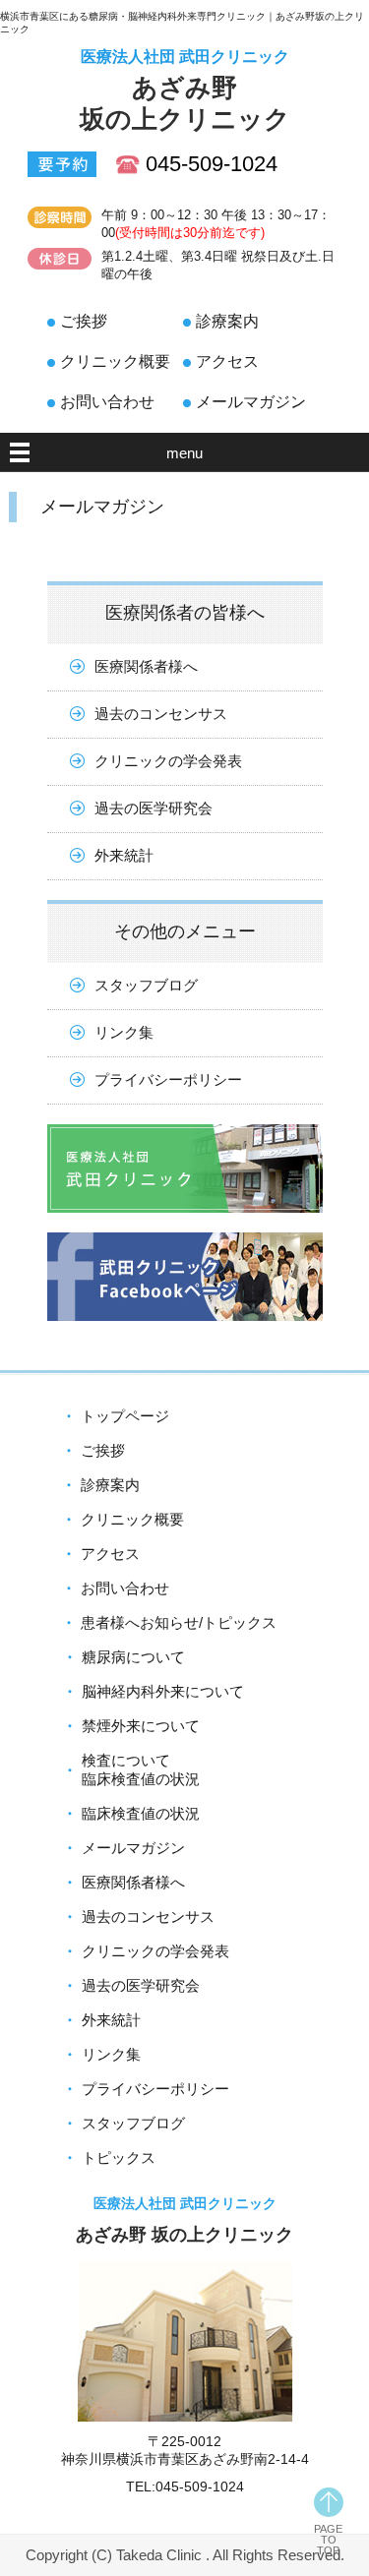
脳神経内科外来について (163, 1691)
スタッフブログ (146, 985)
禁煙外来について (141, 1726)
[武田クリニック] (185, 1227)
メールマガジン (251, 402)
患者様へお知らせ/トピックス (179, 1622)
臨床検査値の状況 (141, 1813)
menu (184, 453)
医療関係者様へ (146, 666)
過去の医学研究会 (154, 808)
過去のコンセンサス (161, 714)
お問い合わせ (107, 402)
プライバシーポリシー (168, 1079)
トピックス (119, 2157)
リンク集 (124, 1032)
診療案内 (227, 321)
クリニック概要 (115, 361)
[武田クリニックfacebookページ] (185, 1335)
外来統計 (124, 855)
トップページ (125, 1416)
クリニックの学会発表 (168, 761)
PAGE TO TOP (328, 2540)
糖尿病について (133, 1657)
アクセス (227, 361)
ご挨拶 (84, 321)
